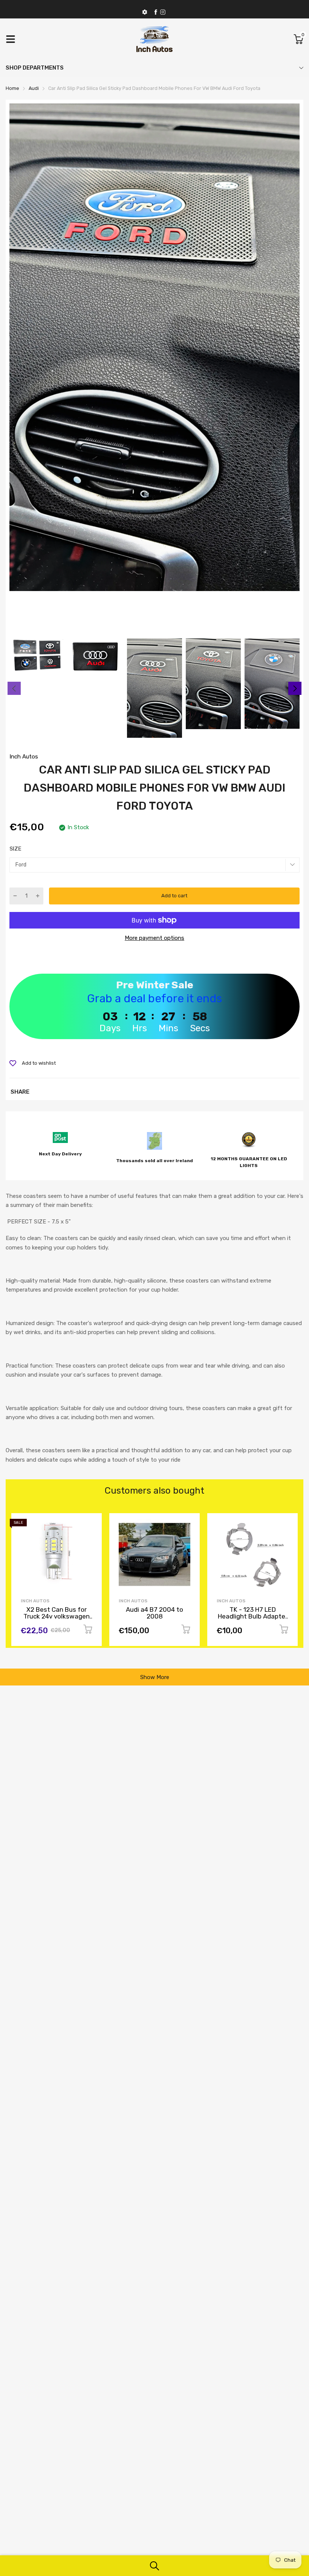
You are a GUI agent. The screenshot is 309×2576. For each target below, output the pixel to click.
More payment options (154, 938)
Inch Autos (24, 757)
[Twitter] (163, 12)
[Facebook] (156, 12)
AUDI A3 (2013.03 (253, 1609)
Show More (155, 1677)
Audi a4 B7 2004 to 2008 (57, 1613)
